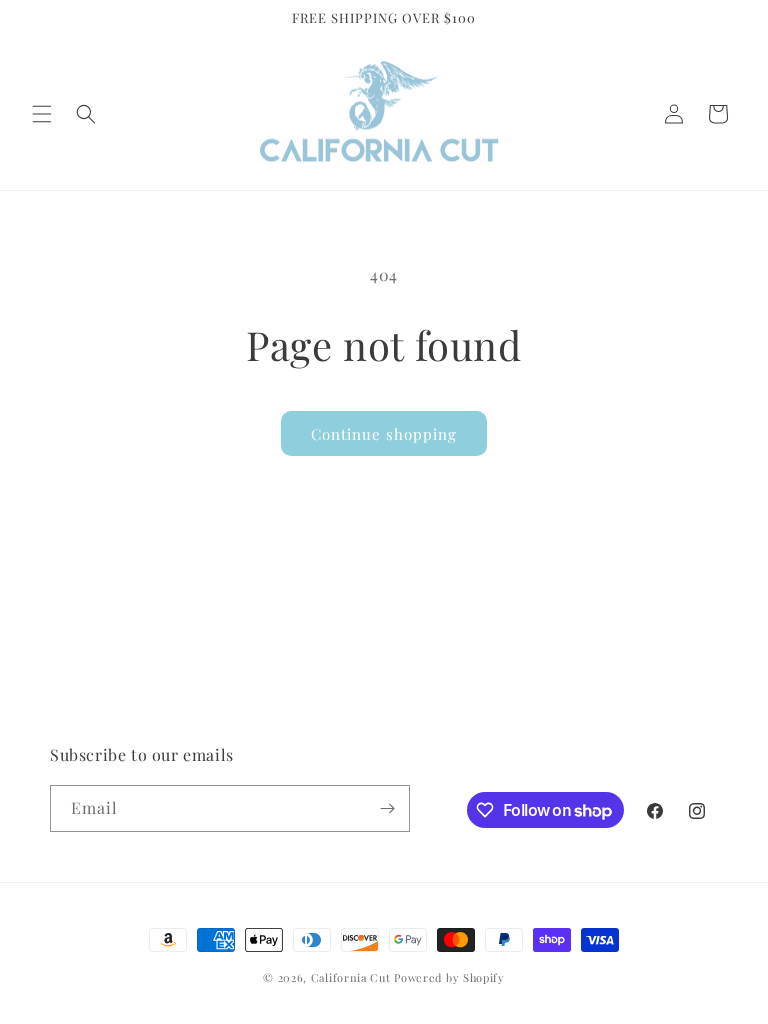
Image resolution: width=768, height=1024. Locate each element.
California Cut (353, 977)
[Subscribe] (387, 808)
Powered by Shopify (449, 977)
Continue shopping (384, 434)
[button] (42, 114)
